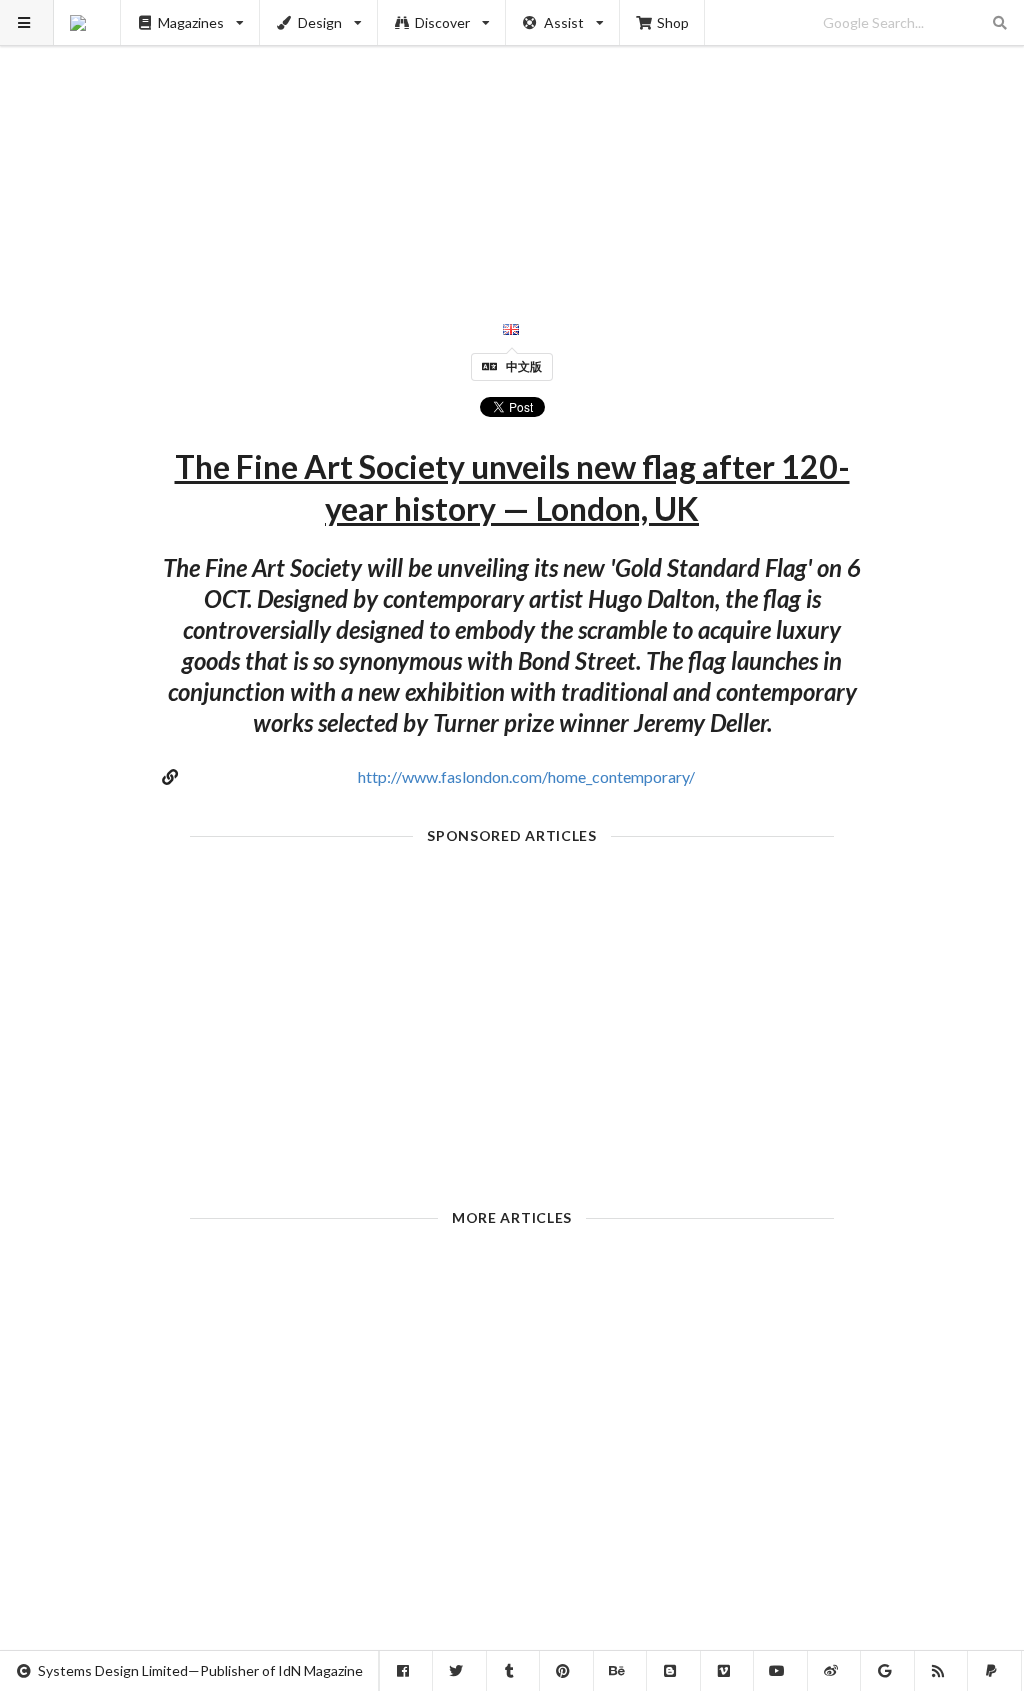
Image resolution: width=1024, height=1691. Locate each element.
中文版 (524, 366)
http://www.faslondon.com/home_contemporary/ (526, 776)
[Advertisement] (512, 140)
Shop (673, 22)
